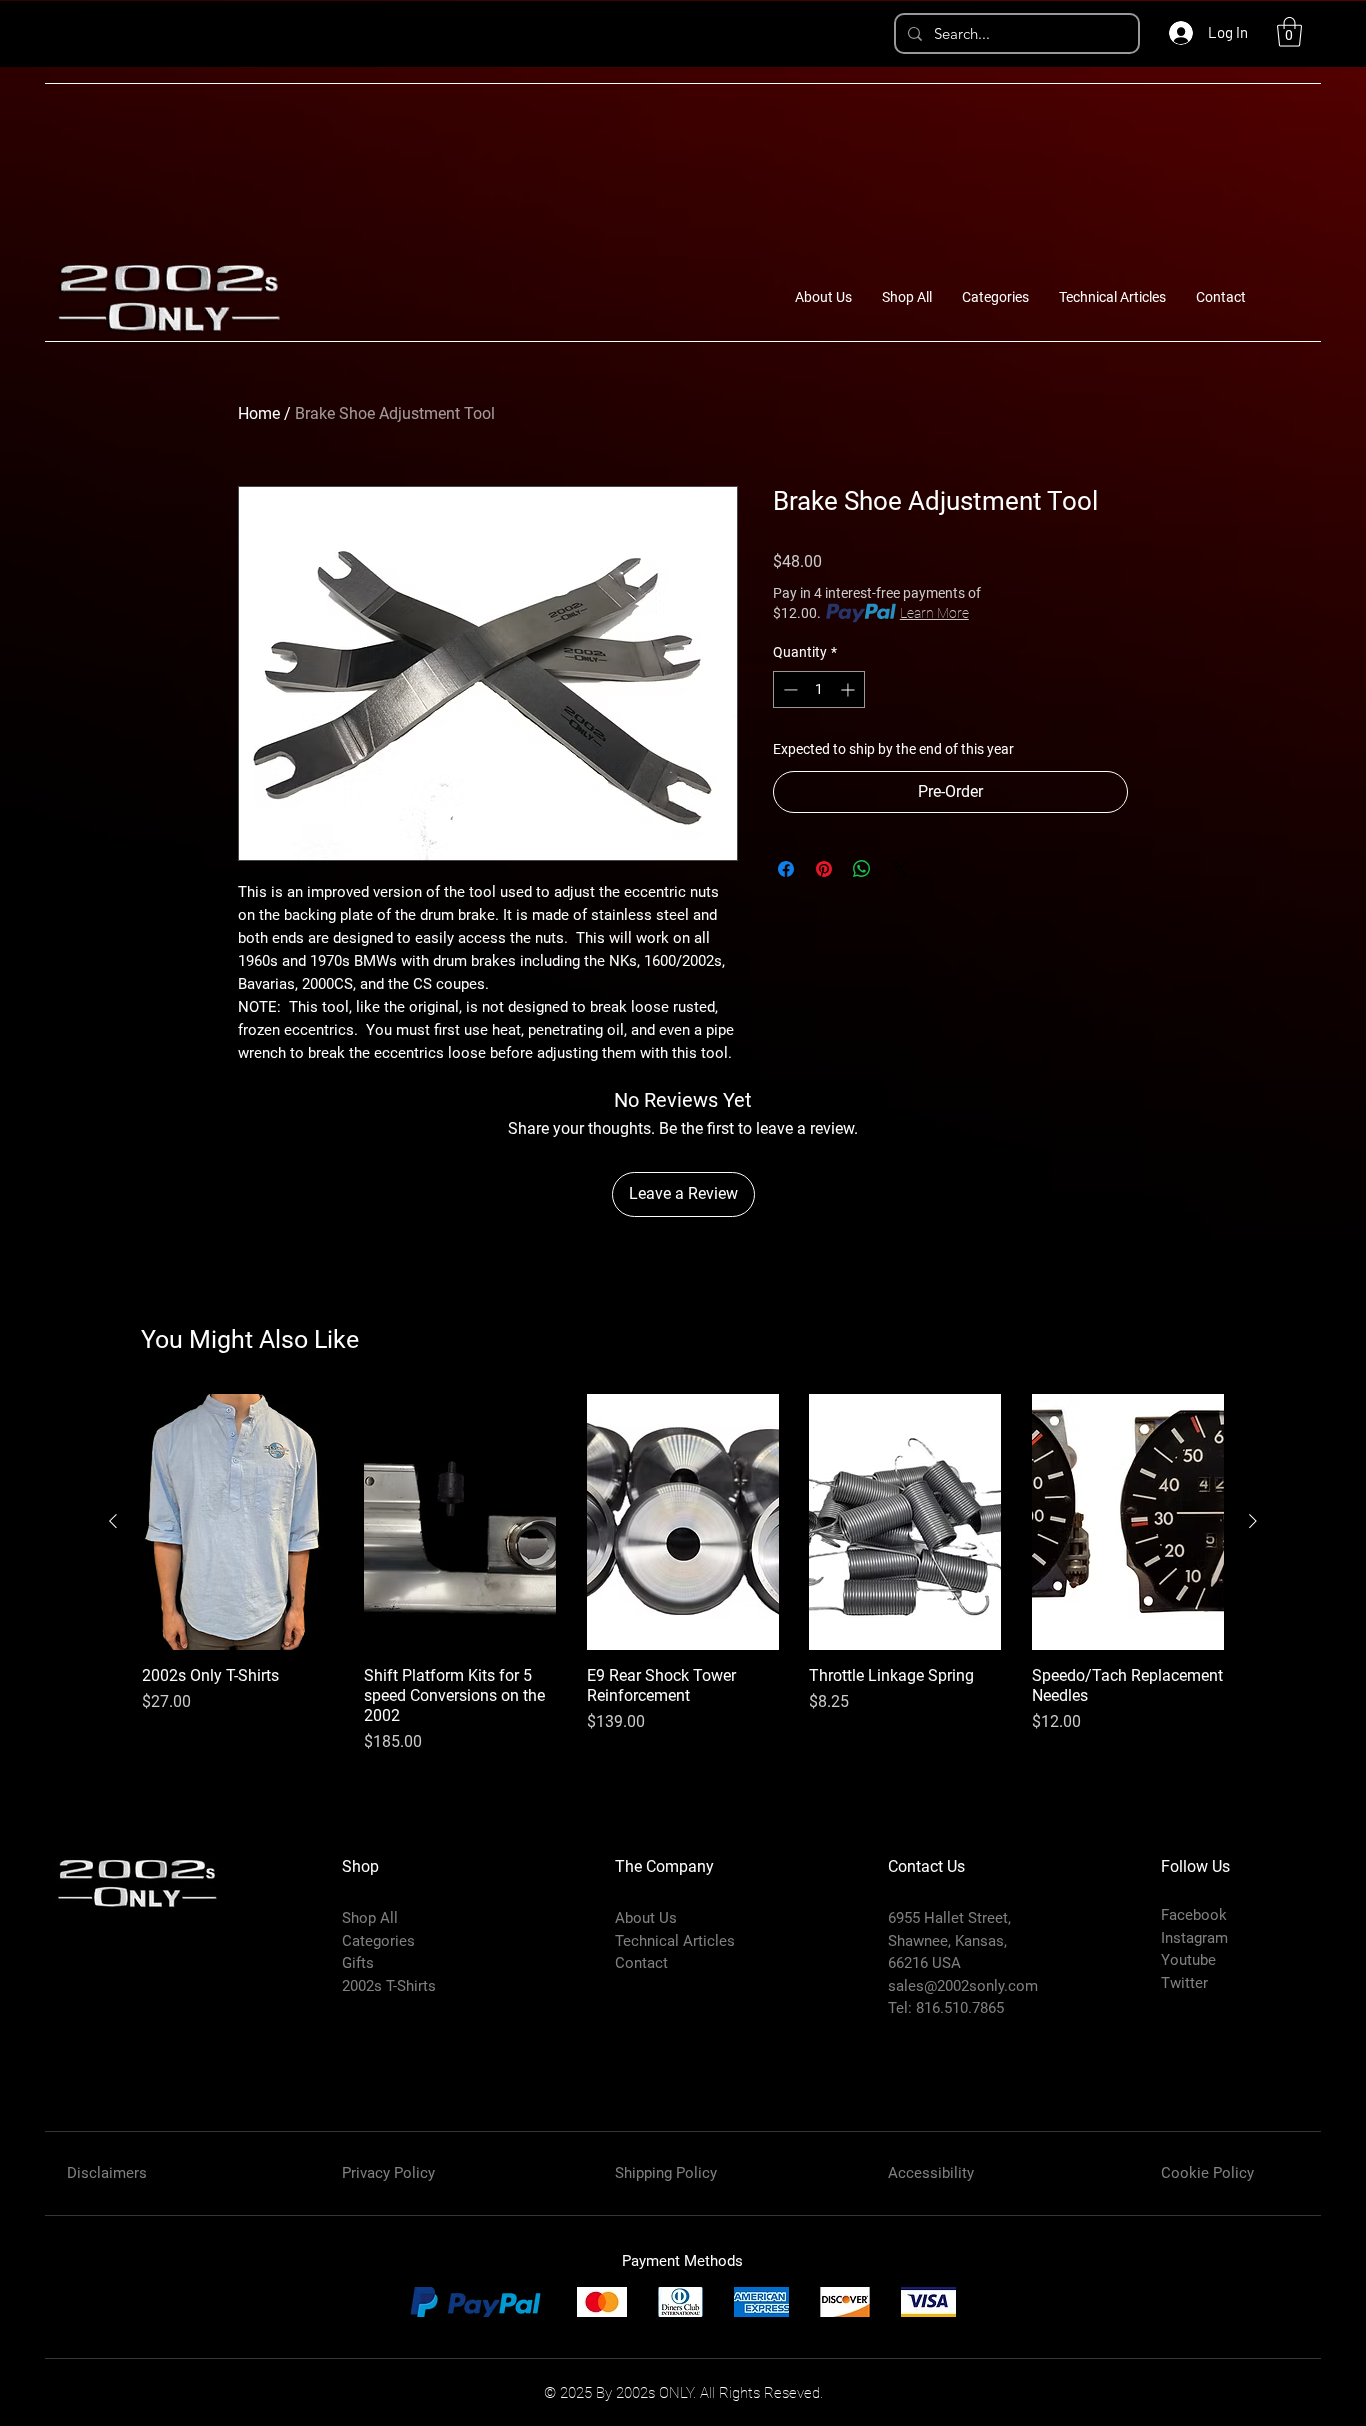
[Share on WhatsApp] (862, 869)
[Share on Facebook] (786, 869)
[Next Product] (1253, 1521)
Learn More (934, 613)
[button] (1289, 32)
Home (259, 413)
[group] (683, 1574)
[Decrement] (788, 689)
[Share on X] (900, 869)
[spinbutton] (819, 689)
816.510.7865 (960, 2008)
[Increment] (849, 689)
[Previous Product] (113, 1521)
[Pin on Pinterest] (824, 869)
